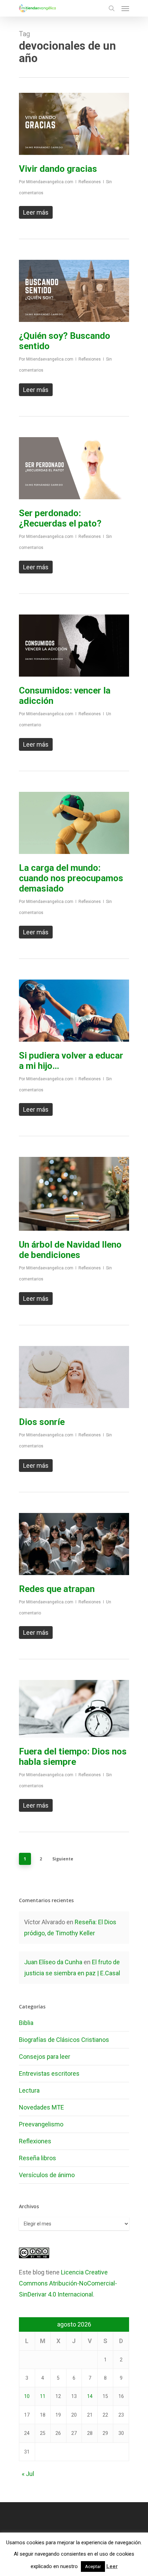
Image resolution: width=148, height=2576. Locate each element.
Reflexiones (90, 182)
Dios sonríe (42, 1422)
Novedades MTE (41, 2107)
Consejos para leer (45, 2057)
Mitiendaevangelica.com (50, 182)
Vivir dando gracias (58, 169)
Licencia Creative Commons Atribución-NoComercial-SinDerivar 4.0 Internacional (68, 2283)
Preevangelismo (41, 2124)
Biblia (26, 2023)
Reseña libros (38, 2158)
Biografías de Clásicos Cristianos (64, 2040)
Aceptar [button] (93, 2567)
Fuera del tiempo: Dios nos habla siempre (73, 1757)
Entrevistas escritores (49, 2073)
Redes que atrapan (57, 1589)
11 (43, 2396)
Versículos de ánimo (47, 2175)
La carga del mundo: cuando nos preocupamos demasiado (71, 878)
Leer (112, 2566)
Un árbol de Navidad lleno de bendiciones (70, 1250)
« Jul (28, 2474)
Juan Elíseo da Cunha (53, 1962)
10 (27, 2396)
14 (90, 2396)
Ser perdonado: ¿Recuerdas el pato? (60, 518)
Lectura (29, 2090)
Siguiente (63, 1859)
